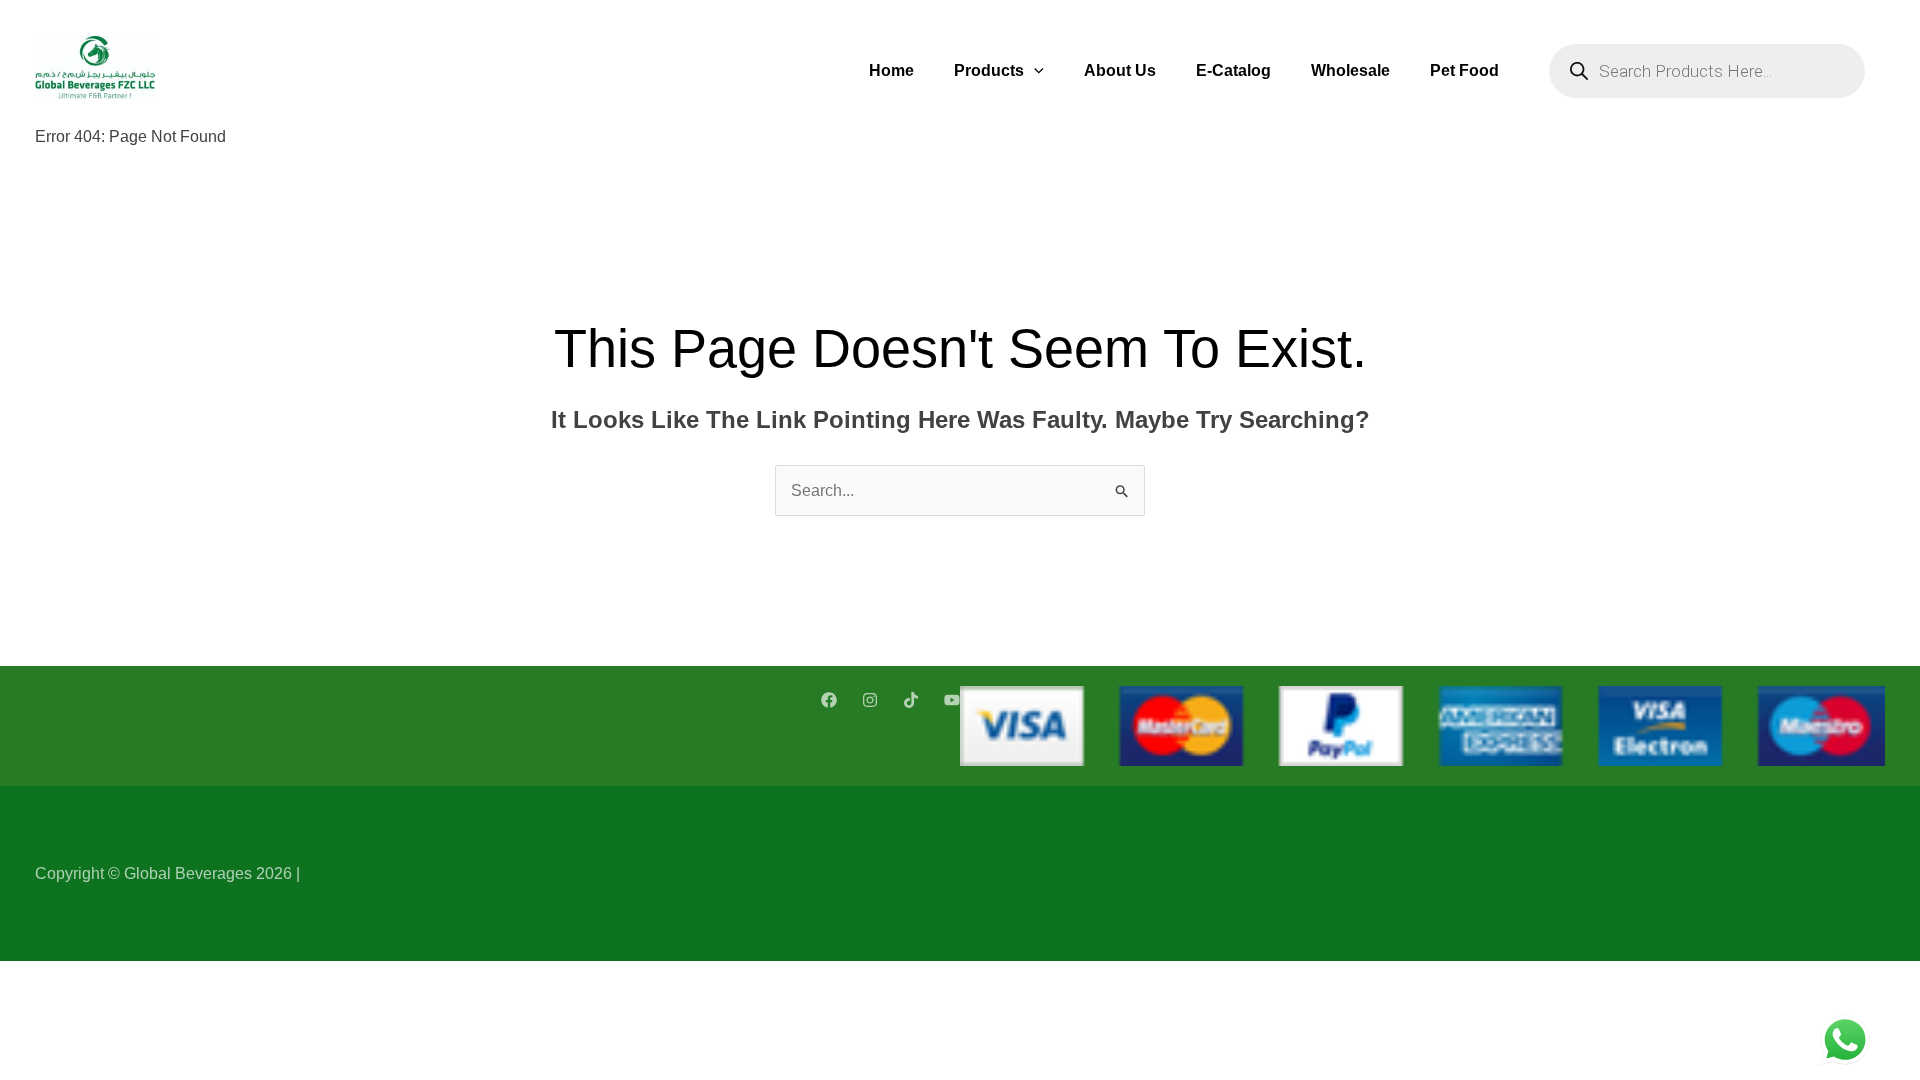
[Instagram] (870, 700)
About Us (1120, 70)
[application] (1034, 70)
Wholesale (1350, 70)
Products (989, 70)
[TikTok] (911, 700)
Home (891, 70)
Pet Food (1464, 70)
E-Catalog (1233, 70)
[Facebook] (829, 700)
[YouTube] (952, 700)
